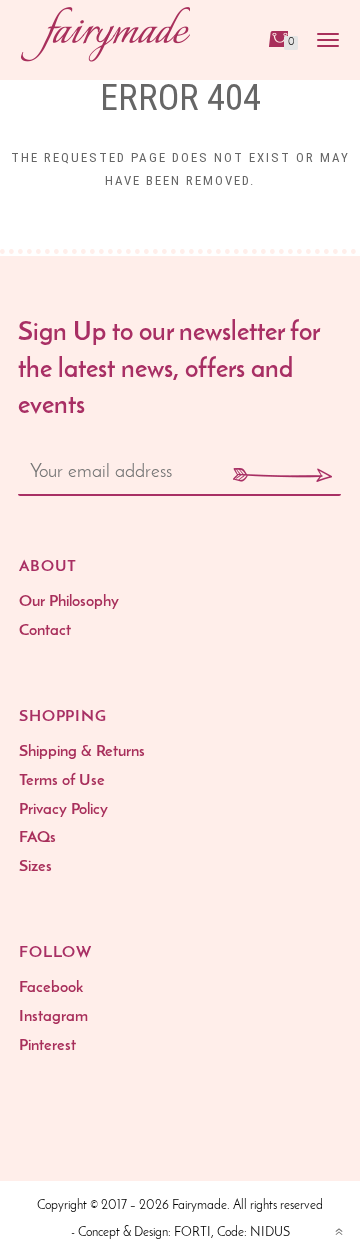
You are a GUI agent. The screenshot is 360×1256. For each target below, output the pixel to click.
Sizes (35, 867)
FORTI (192, 1232)
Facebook (51, 988)
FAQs (37, 838)
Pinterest (47, 1046)
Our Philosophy (69, 602)
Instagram (53, 1017)
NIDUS (270, 1232)
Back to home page (180, 239)
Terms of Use (62, 781)
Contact (45, 631)
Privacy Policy (63, 810)
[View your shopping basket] (277, 38)
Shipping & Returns (82, 752)
